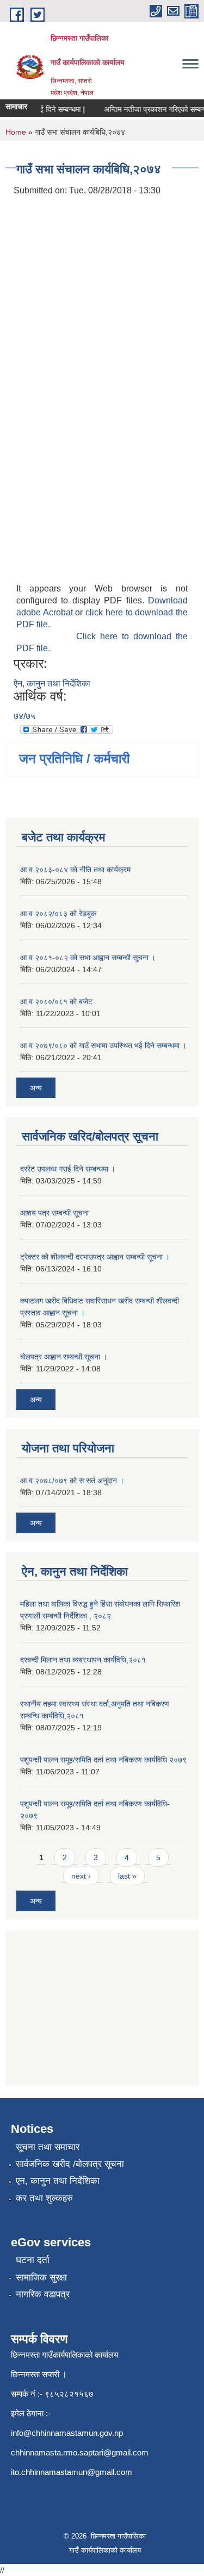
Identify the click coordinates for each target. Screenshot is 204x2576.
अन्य (36, 1088)
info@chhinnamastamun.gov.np (67, 2433)
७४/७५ (24, 716)
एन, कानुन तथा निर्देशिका (58, 2181)
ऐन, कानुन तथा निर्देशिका (52, 684)
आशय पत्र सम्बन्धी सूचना (54, 1213)
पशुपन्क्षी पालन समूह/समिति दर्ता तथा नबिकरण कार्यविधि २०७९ (103, 1760)
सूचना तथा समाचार (48, 2147)
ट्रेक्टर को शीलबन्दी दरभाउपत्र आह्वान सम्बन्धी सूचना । (95, 1257)
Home (16, 132)
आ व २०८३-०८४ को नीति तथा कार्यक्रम (75, 870)
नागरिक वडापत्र (43, 2294)
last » (127, 1876)
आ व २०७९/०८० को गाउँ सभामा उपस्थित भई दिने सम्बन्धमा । (103, 1045)
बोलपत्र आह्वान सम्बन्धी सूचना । (64, 1357)
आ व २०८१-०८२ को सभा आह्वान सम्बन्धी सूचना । (88, 958)
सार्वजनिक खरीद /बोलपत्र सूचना (70, 2164)
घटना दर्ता (33, 2260)
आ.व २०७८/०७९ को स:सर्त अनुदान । (72, 1481)
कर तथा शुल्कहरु (44, 2198)
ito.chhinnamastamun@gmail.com (72, 2472)
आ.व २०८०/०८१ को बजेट (56, 1002)
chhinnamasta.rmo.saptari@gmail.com (80, 2452)
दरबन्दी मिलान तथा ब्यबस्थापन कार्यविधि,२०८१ (83, 1660)
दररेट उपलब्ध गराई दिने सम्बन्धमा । (68, 1169)
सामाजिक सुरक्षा (41, 2278)
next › (81, 1876)
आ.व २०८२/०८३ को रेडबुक (58, 914)
